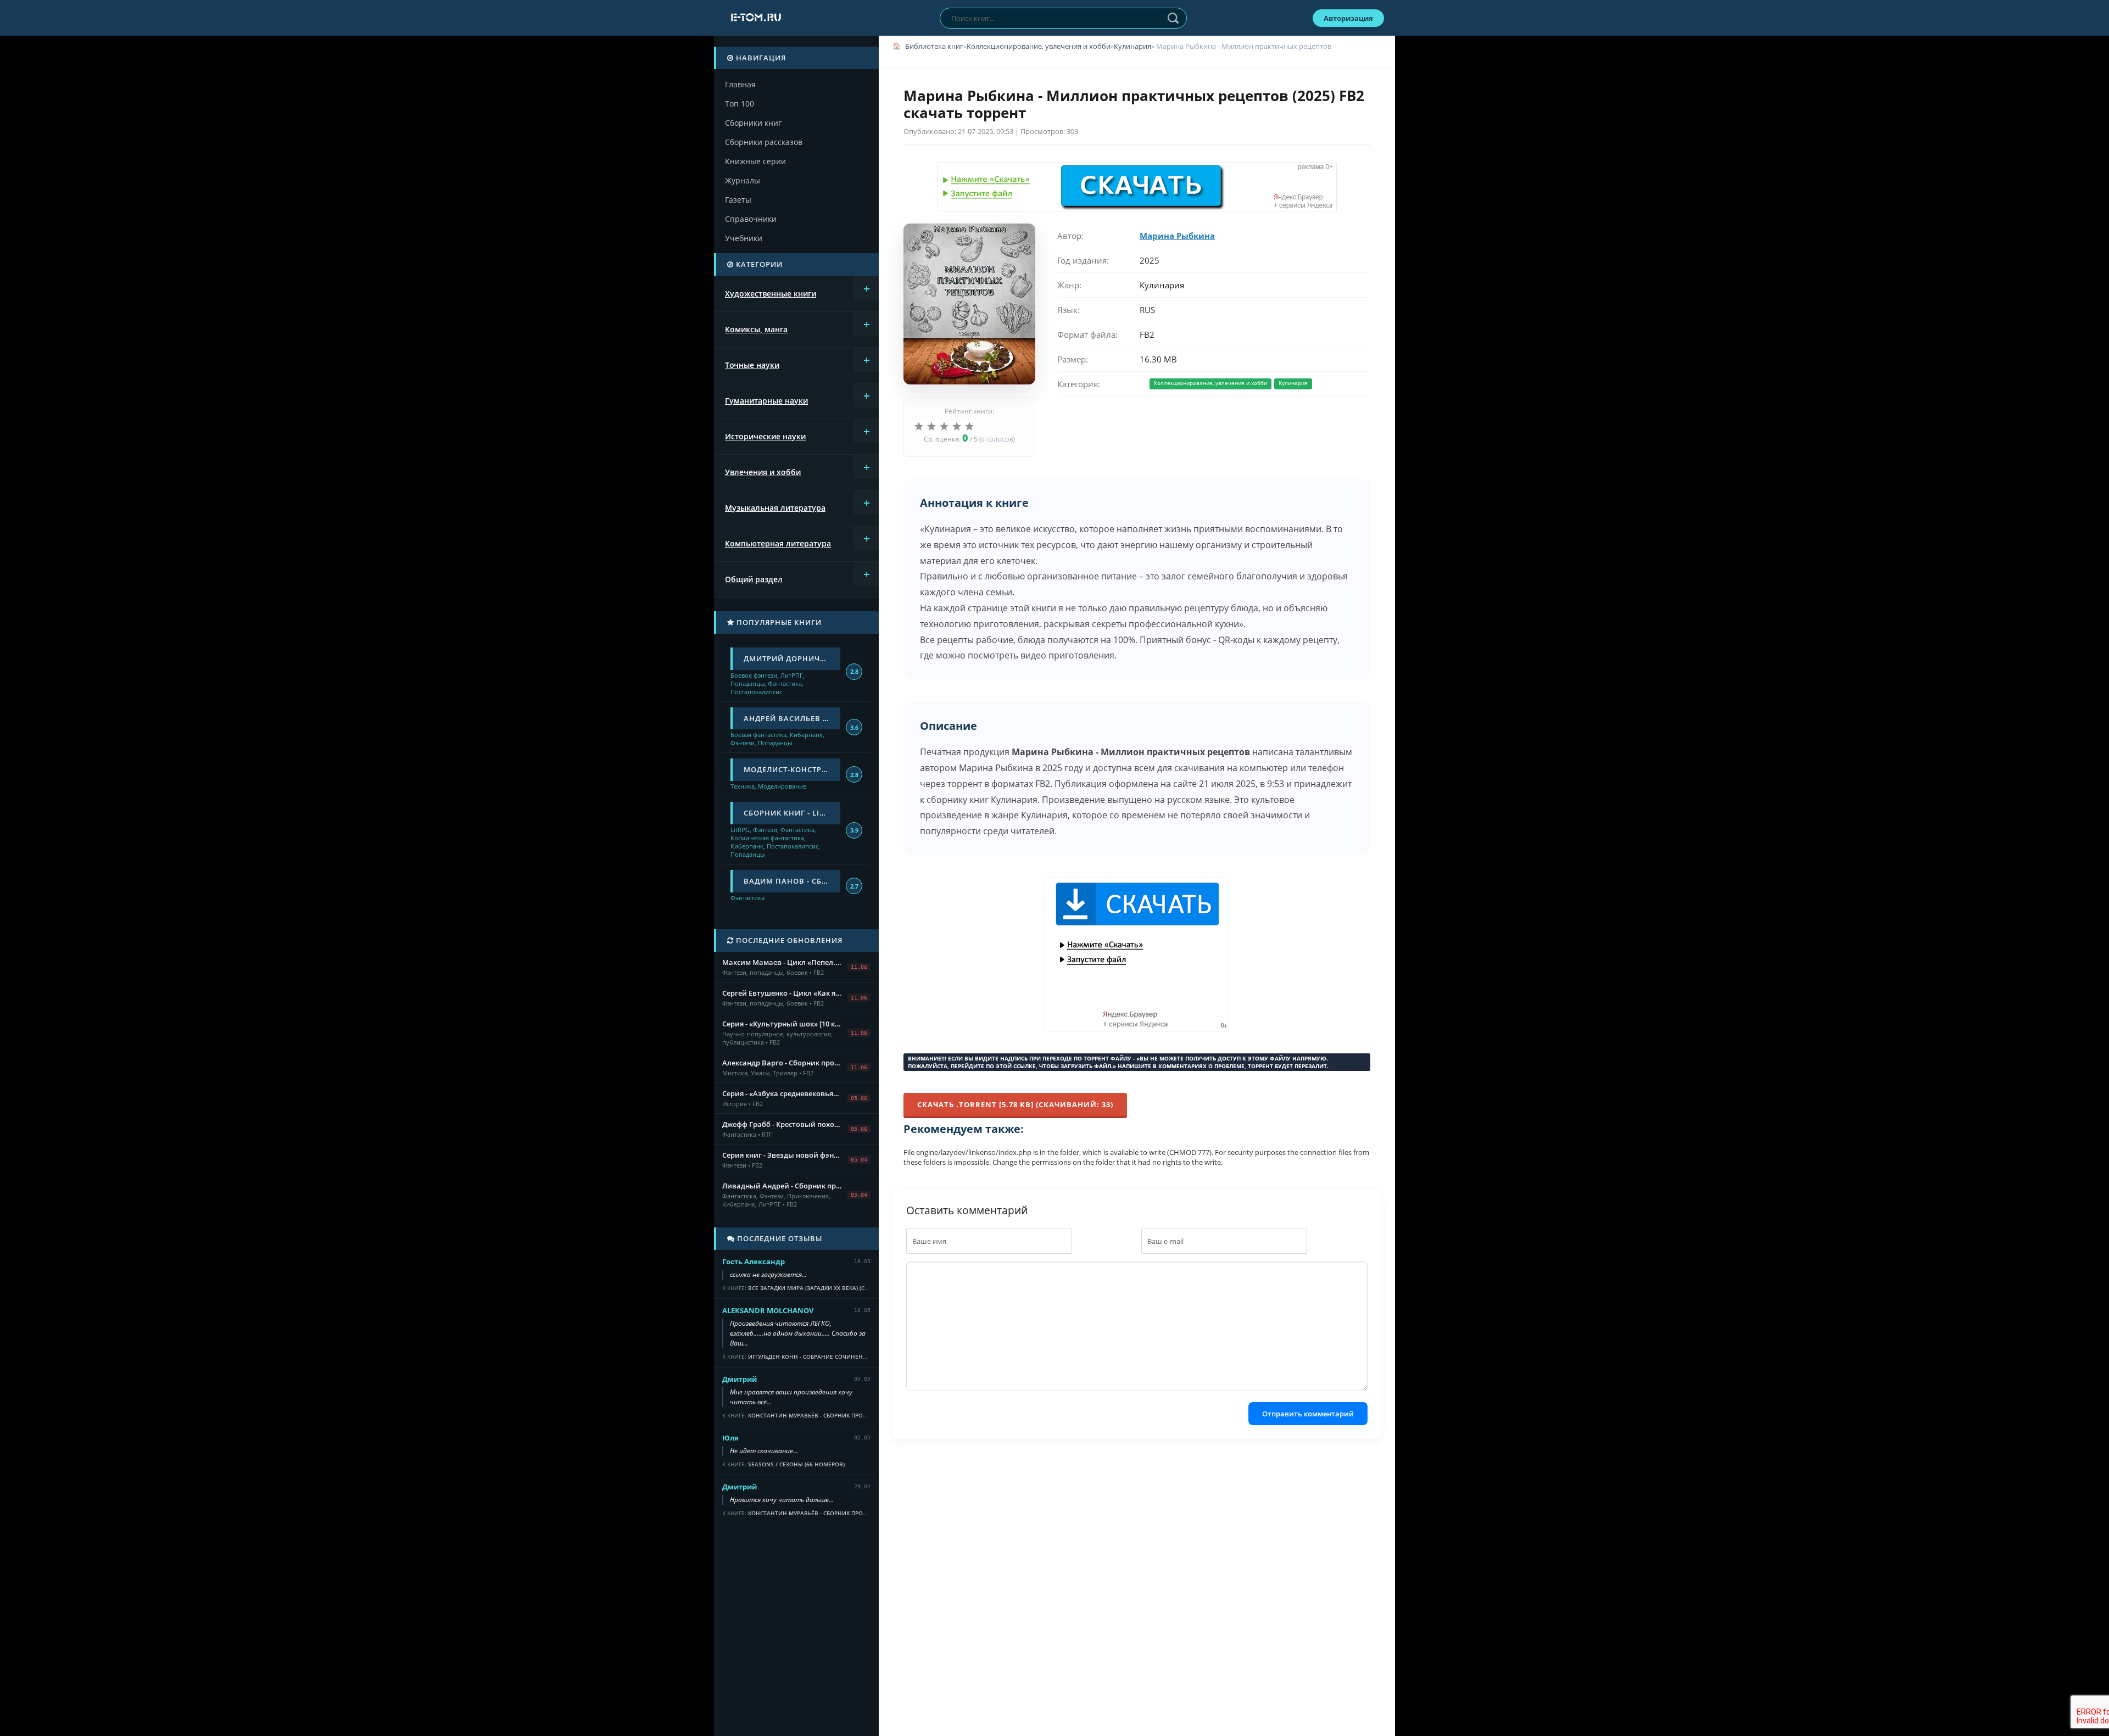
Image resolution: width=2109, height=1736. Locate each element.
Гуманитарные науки (766, 401)
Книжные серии (755, 161)
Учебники (744, 238)
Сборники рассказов (764, 142)
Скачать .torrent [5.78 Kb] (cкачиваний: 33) (1015, 1104)
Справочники (751, 219)
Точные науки (752, 365)
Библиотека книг (934, 46)
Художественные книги (771, 294)
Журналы (743, 180)
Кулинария (1132, 46)
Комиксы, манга (756, 329)
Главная (740, 84)
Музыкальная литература (775, 508)
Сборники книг (753, 123)
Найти (1173, 18)
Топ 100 (740, 104)
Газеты (738, 200)
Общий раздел (754, 579)
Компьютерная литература (778, 543)
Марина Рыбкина (1177, 236)
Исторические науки (765, 436)
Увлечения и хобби (763, 472)
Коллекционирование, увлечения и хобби (1039, 46)
